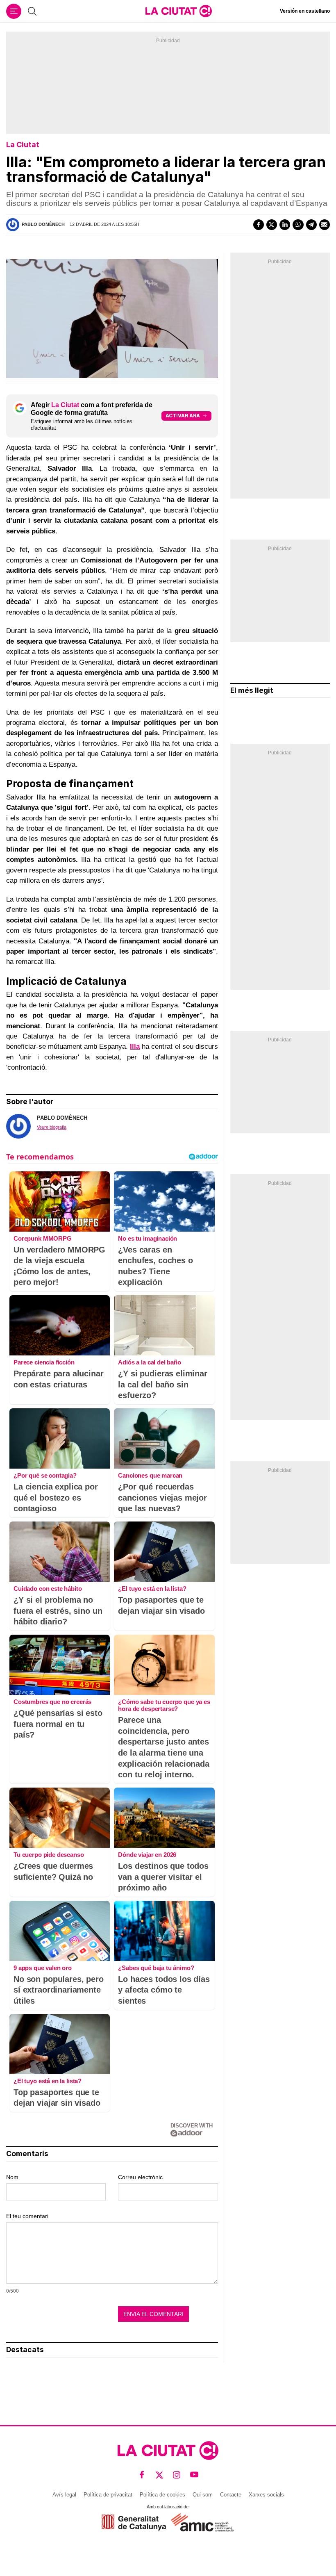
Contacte (231, 2495)
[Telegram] (311, 225)
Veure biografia (52, 1127)
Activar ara (183, 416)
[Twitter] (272, 225)
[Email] (325, 225)
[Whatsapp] (298, 225)
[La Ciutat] (179, 11)
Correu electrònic (140, 2177)
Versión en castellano (305, 11)
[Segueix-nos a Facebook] (142, 2475)
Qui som (203, 2495)
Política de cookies (162, 2495)
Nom (12, 2177)
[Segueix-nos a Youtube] (194, 2475)
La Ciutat (23, 145)
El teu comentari (27, 2216)
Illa (135, 1047)
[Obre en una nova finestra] (134, 2522)
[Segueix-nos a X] (160, 2475)
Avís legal (64, 2495)
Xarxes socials (266, 2495)
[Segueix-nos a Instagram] (177, 2475)
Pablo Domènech (43, 224)
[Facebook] (259, 225)
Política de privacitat (108, 2495)
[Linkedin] (285, 225)
